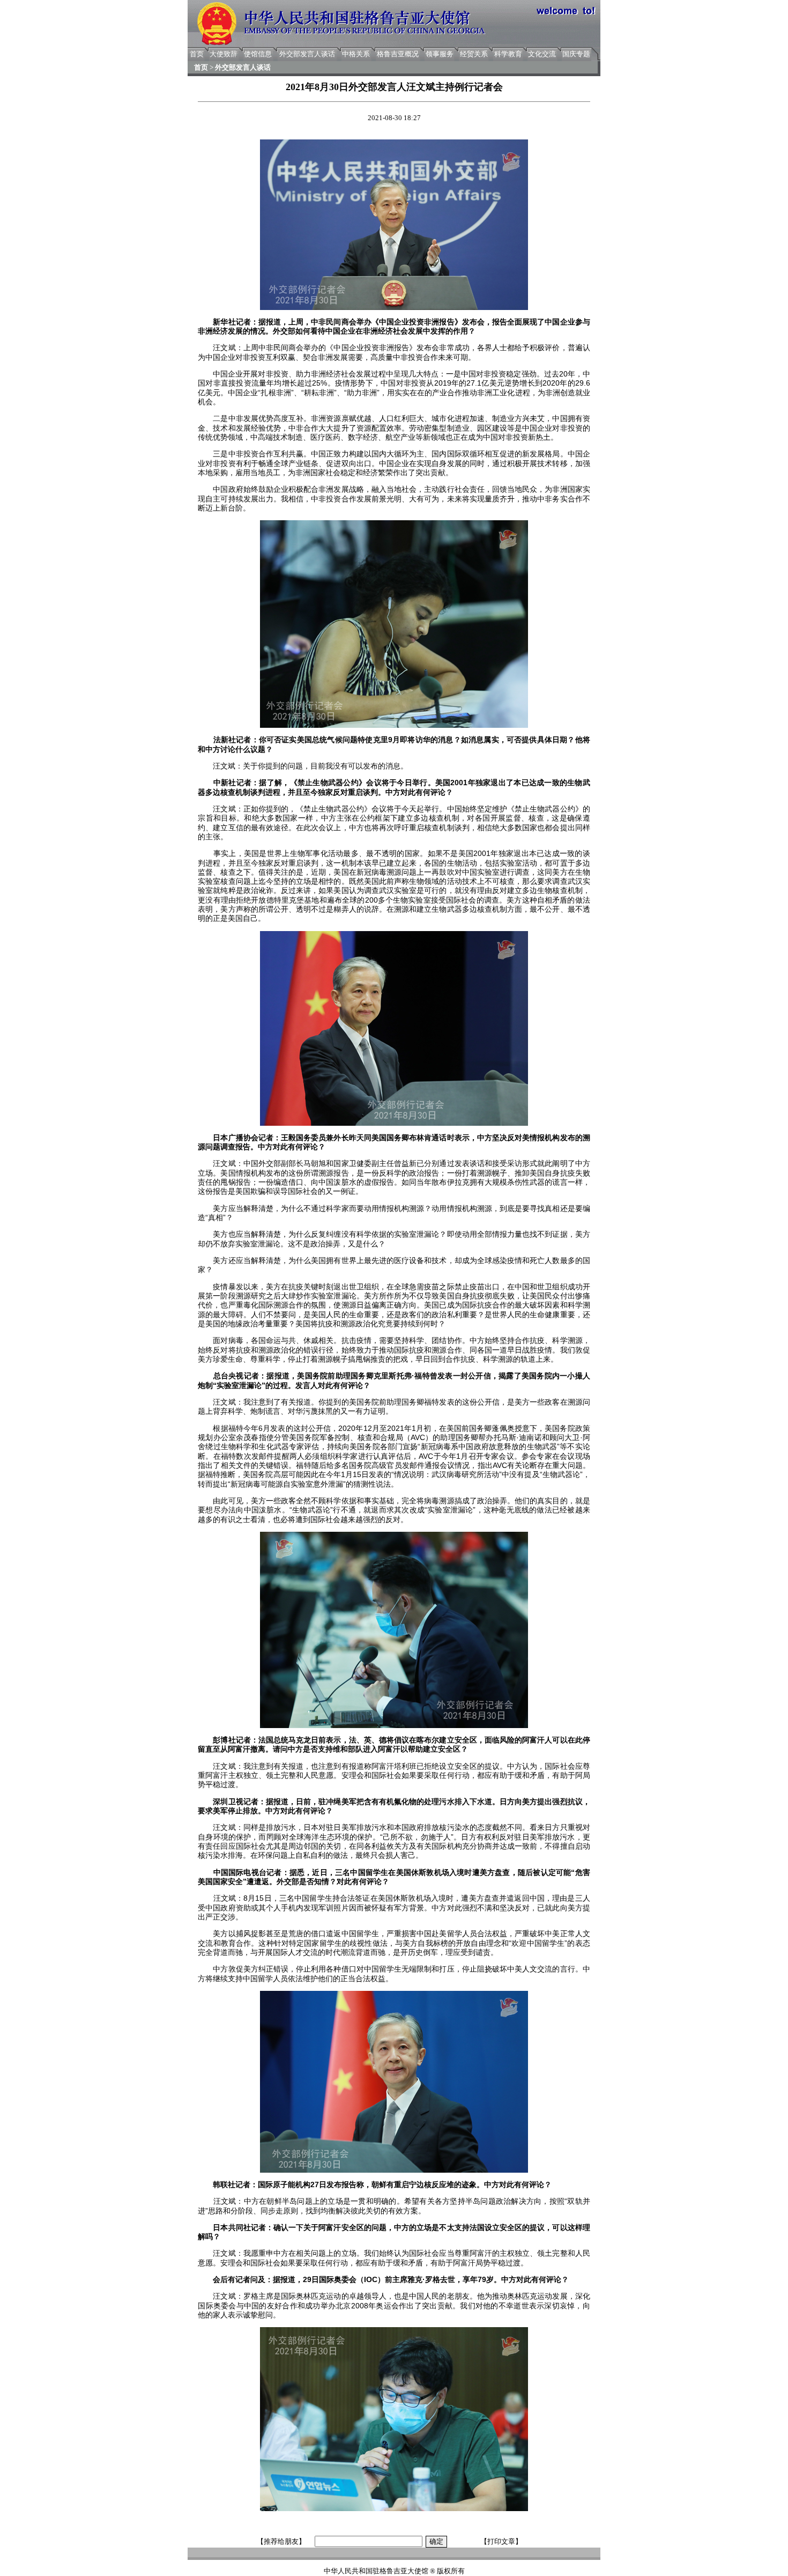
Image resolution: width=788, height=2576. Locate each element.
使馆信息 (258, 54)
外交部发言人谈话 (307, 54)
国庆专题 (576, 54)
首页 (197, 54)
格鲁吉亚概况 (398, 54)
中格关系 (356, 54)
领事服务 (440, 54)
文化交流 (542, 54)
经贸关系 (474, 54)
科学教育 (508, 54)
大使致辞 (224, 54)
